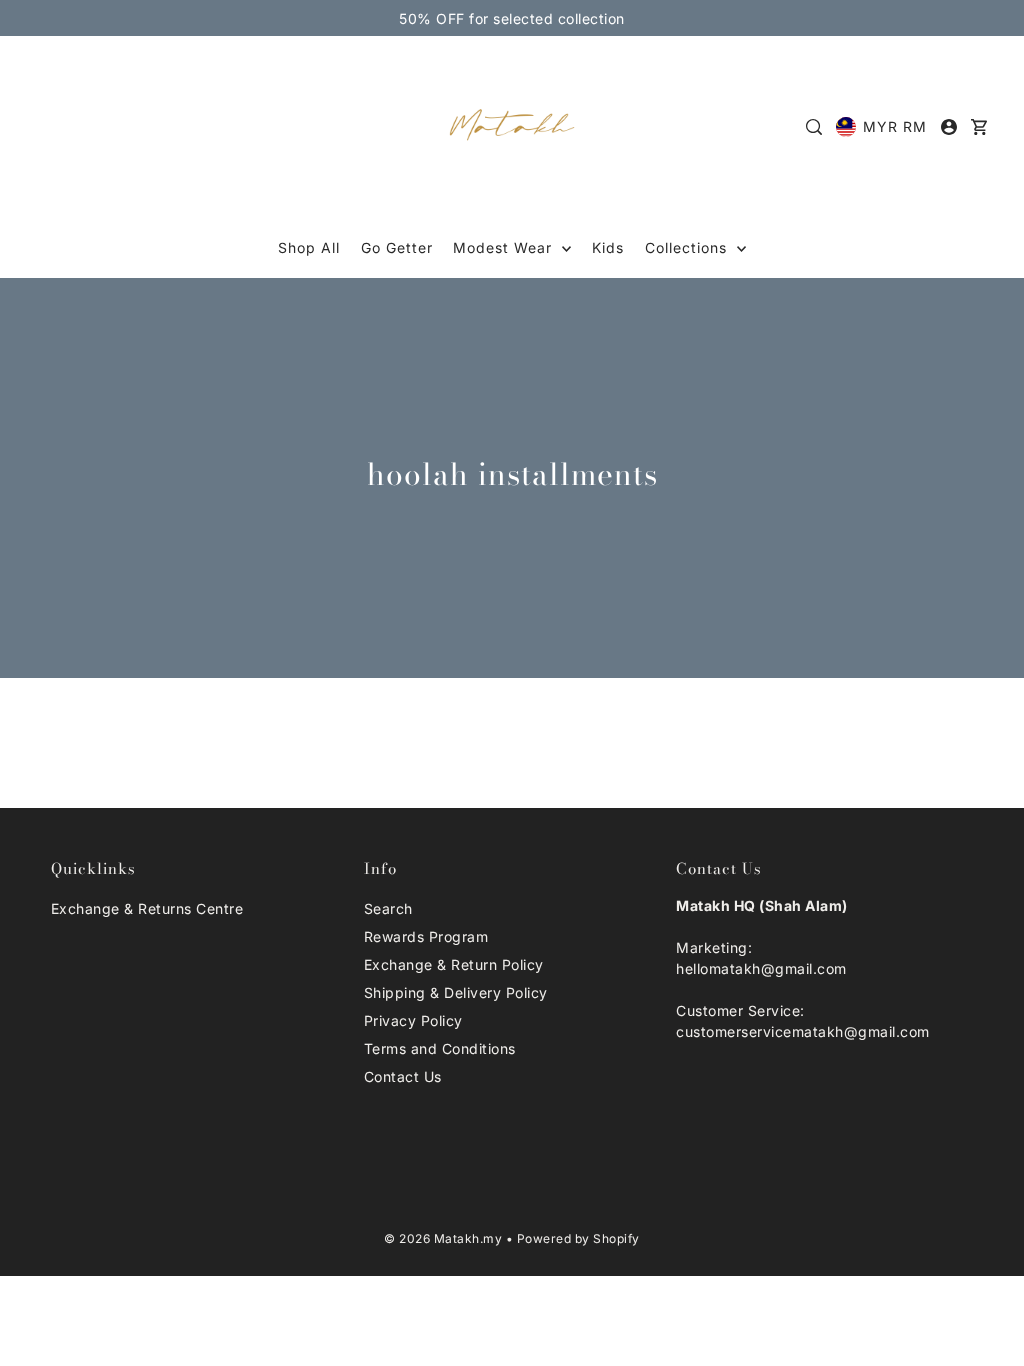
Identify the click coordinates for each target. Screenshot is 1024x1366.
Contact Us (403, 1076)
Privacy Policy (413, 1020)
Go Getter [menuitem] (397, 247)
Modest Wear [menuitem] (505, 247)
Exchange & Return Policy (454, 964)
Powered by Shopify (578, 1238)
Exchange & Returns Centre (147, 908)
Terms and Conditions (440, 1048)
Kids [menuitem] (608, 247)
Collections (688, 247)
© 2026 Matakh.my (443, 1238)
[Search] (815, 127)
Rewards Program (426, 936)
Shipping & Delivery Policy (456, 992)
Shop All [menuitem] (309, 247)
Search (388, 908)
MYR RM (895, 126)
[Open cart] (979, 127)
